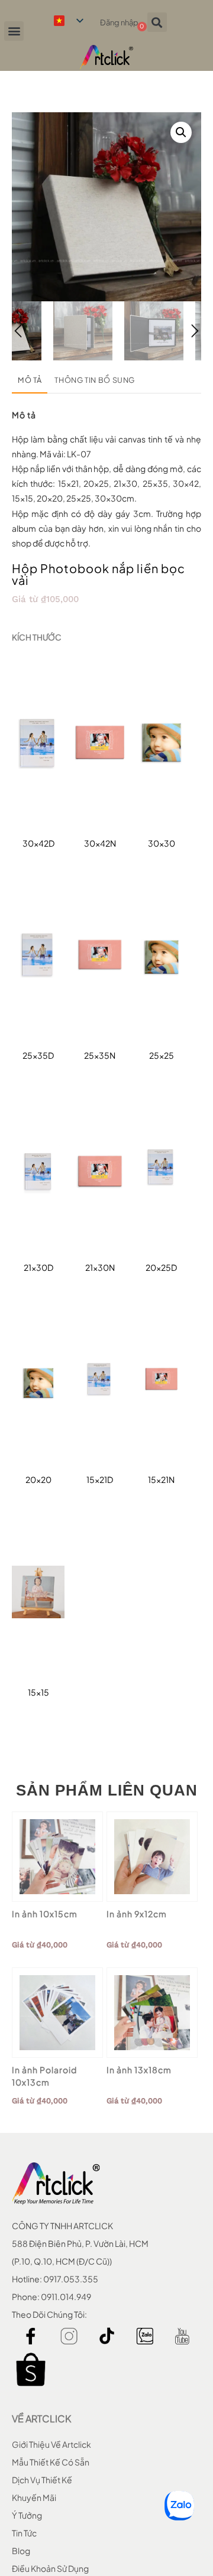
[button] (14, 31)
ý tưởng (27, 2515)
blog (21, 2551)
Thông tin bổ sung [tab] (95, 380)
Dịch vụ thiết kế (42, 2480)
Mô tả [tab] (30, 380)
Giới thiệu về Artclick (51, 2444)
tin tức (24, 2533)
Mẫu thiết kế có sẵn (51, 2462)
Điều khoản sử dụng (50, 2568)
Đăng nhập (119, 22)
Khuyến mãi (34, 2497)
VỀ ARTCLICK (41, 2419)
